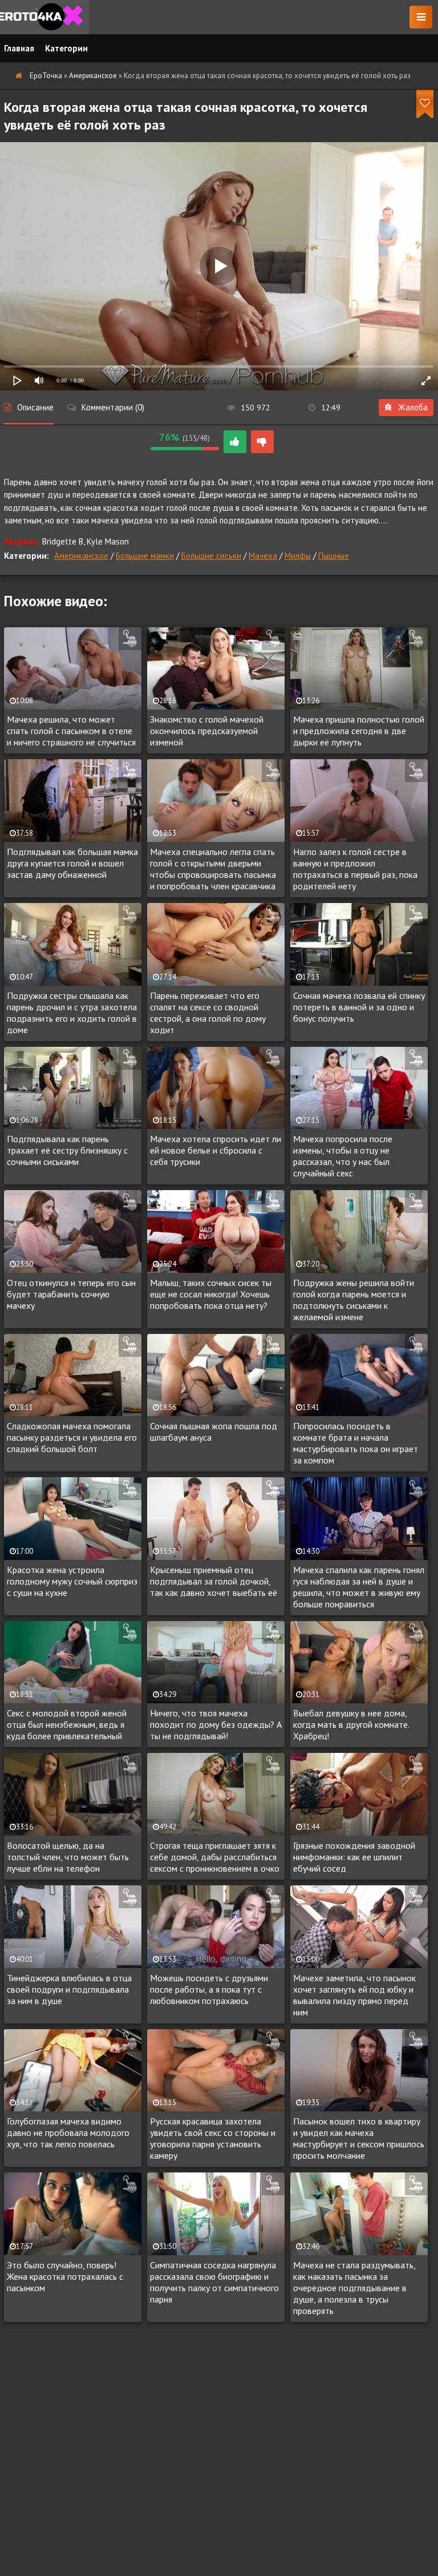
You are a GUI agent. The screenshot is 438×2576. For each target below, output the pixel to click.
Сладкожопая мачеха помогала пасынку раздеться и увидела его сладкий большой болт (72, 1437)
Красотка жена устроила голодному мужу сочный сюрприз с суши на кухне (72, 1581)
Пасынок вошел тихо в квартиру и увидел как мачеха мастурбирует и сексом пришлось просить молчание (359, 2138)
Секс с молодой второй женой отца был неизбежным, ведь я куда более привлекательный (67, 1724)
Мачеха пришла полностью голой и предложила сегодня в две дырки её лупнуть (359, 731)
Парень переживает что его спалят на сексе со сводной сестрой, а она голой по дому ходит (208, 1013)
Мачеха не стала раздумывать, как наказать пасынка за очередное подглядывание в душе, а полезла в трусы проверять (354, 2288)
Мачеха (263, 556)
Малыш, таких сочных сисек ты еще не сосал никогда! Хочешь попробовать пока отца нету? (211, 1294)
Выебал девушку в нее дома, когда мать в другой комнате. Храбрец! (351, 1724)
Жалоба (413, 407)
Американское (81, 556)
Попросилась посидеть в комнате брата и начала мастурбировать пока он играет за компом (356, 1443)
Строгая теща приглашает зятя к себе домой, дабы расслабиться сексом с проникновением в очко (215, 1857)
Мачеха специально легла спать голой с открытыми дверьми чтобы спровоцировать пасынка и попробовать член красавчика (213, 869)
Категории (66, 48)
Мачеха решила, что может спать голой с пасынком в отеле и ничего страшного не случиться (71, 731)
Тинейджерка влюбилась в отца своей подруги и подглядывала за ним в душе (69, 1989)
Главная (19, 48)
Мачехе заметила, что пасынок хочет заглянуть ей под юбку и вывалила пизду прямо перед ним (354, 1995)
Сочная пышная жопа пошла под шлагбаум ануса (214, 1432)
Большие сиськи (211, 556)
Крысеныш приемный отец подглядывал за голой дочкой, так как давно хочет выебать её (214, 1581)
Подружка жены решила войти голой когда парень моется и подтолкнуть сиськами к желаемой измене (354, 1300)
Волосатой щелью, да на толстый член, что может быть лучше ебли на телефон (68, 1857)
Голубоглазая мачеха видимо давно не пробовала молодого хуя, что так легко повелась (68, 2132)
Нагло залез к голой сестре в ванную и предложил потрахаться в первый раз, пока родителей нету (355, 869)
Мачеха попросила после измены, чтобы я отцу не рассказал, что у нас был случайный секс (343, 1156)
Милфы (298, 556)
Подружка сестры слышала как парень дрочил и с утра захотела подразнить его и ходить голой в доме (72, 1013)
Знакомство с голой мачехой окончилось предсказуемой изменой (207, 731)
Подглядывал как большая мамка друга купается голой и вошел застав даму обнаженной (72, 863)
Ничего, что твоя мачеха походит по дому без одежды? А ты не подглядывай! (216, 1724)
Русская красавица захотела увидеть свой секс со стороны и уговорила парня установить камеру (213, 2138)
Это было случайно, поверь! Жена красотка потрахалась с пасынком (65, 2276)
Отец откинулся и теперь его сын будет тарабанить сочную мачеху (71, 1294)
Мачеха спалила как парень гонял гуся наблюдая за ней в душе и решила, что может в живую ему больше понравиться (359, 1587)
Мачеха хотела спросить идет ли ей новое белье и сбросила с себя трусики (216, 1150)
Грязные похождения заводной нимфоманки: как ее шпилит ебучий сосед (354, 1857)
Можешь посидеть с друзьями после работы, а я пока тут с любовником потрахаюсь (209, 1989)
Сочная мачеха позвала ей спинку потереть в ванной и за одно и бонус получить (359, 1007)
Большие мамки (145, 556)
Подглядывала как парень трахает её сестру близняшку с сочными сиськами (67, 1150)
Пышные (334, 556)
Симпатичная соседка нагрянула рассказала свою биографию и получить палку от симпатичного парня (214, 2282)
